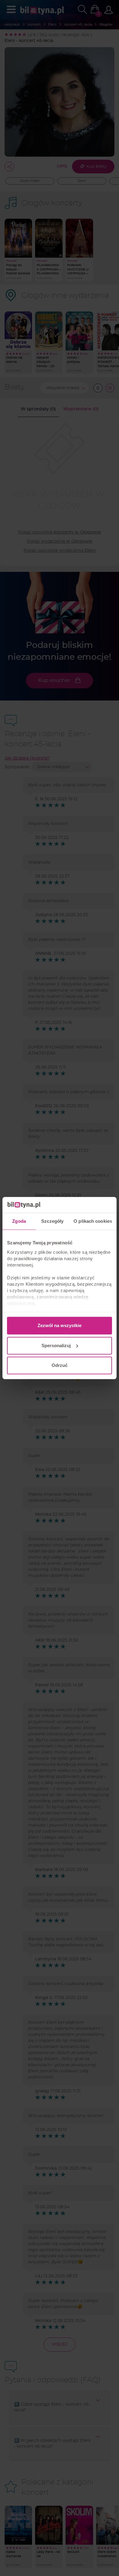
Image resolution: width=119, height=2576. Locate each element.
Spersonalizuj (56, 1345)
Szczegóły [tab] (52, 1221)
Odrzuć (60, 1365)
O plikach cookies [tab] (93, 1221)
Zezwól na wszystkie (60, 1325)
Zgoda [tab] (19, 1221)
